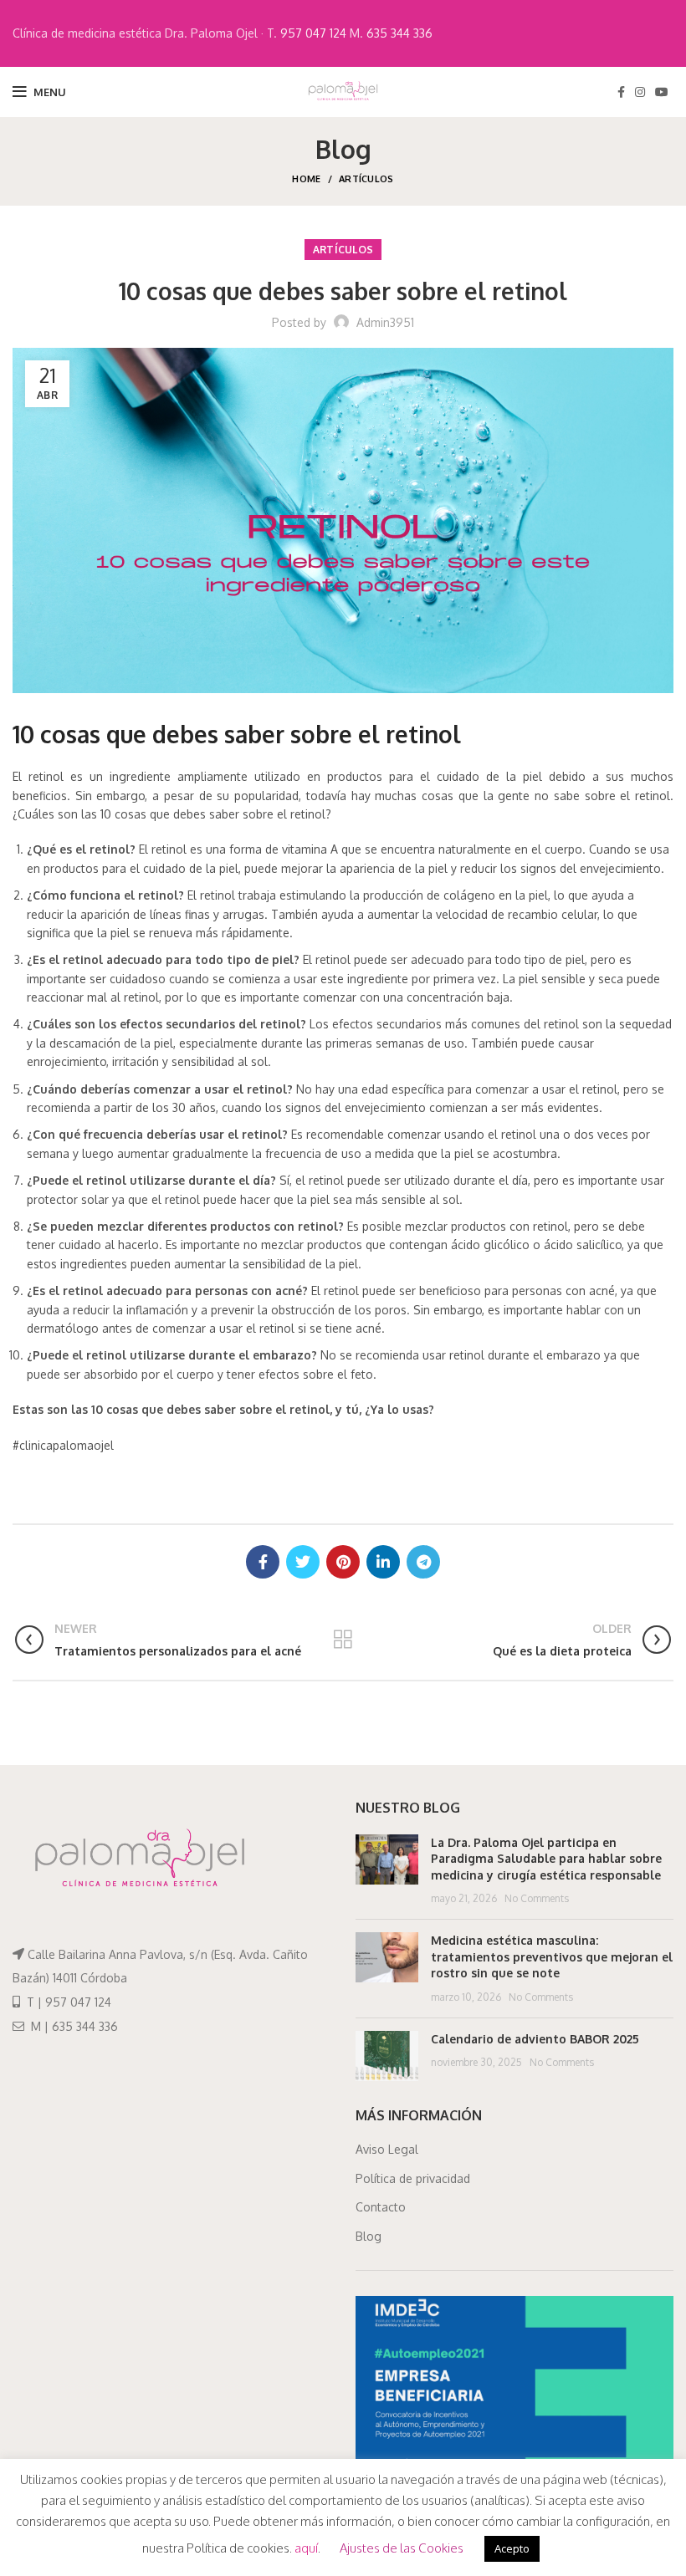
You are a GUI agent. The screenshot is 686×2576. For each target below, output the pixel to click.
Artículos (366, 179)
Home (306, 179)
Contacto (381, 2207)
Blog (369, 2236)
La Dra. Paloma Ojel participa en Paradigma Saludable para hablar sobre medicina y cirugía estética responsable (546, 1859)
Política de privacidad (413, 2178)
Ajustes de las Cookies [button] (402, 2548)
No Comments (537, 1898)
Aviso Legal (387, 2149)
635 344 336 (399, 33)
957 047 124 (313, 33)
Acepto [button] (512, 2548)
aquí (306, 2548)
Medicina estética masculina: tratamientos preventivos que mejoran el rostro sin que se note (552, 1956)
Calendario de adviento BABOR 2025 (535, 2039)
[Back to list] (343, 1640)
